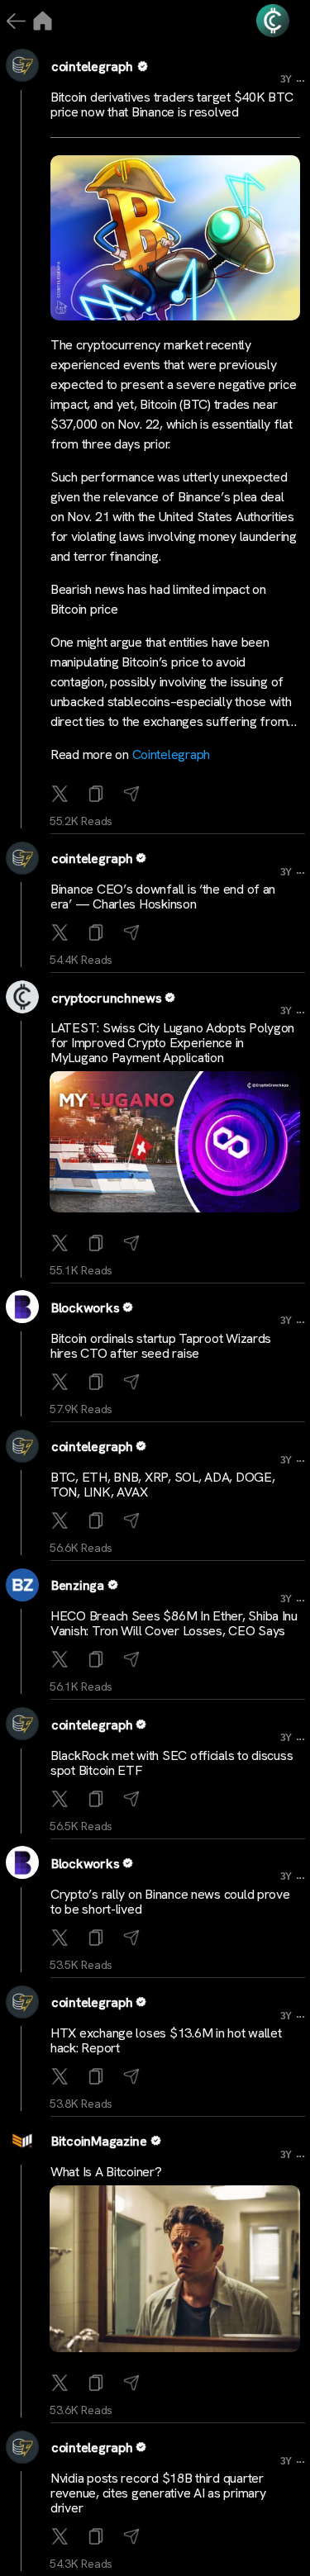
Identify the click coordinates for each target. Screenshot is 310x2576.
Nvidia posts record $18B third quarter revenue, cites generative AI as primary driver (158, 2493)
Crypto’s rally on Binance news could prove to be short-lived (170, 1902)
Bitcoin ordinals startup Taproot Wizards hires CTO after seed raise (161, 1346)
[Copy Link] (98, 795)
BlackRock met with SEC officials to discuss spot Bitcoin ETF (172, 1763)
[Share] (134, 795)
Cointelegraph (172, 754)
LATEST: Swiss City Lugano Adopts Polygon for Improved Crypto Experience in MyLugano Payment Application (172, 1043)
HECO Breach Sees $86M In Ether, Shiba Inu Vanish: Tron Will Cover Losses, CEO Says (174, 1623)
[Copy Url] (98, 934)
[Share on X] (62, 795)
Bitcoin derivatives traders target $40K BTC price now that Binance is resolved (172, 104)
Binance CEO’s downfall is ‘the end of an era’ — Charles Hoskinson (163, 897)
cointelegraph (92, 66)
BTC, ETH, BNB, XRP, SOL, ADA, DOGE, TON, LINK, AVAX (163, 1485)
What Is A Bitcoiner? (106, 2172)
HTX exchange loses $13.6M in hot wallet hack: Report (166, 2040)
